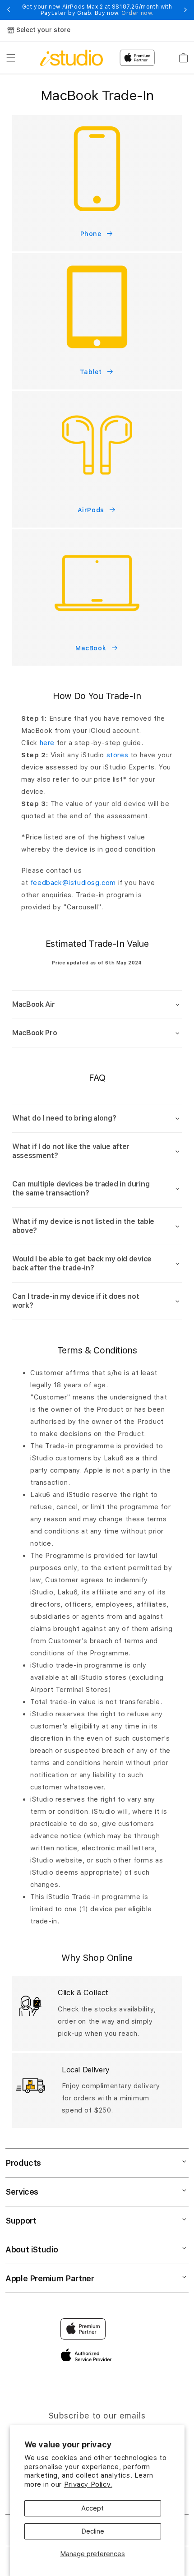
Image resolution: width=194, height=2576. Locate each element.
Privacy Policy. (88, 2484)
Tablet (91, 372)
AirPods (91, 510)
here (47, 743)
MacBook (91, 648)
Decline (93, 2531)
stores (118, 755)
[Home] (72, 58)
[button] (11, 58)
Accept (92, 2508)
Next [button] (185, 10)
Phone (91, 234)
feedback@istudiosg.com (73, 883)
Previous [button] (9, 10)
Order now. (137, 13)
